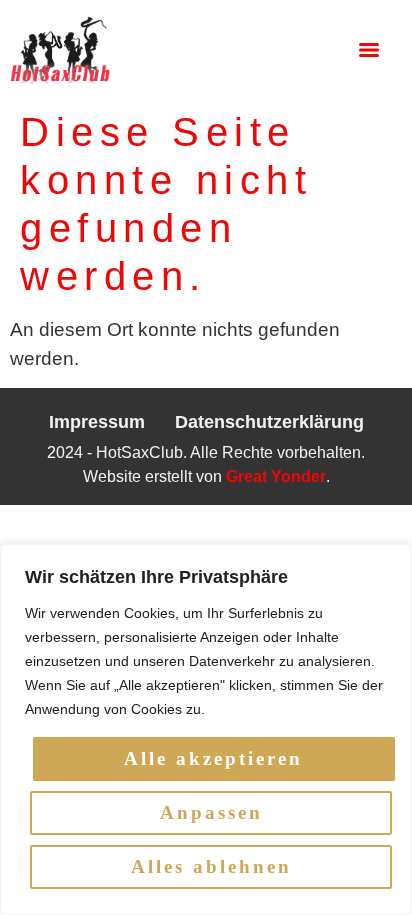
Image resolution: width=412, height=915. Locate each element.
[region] (206, 729)
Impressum (97, 422)
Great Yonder (276, 476)
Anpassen (211, 812)
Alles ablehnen (211, 866)
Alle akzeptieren (213, 758)
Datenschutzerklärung (269, 422)
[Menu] (369, 50)
